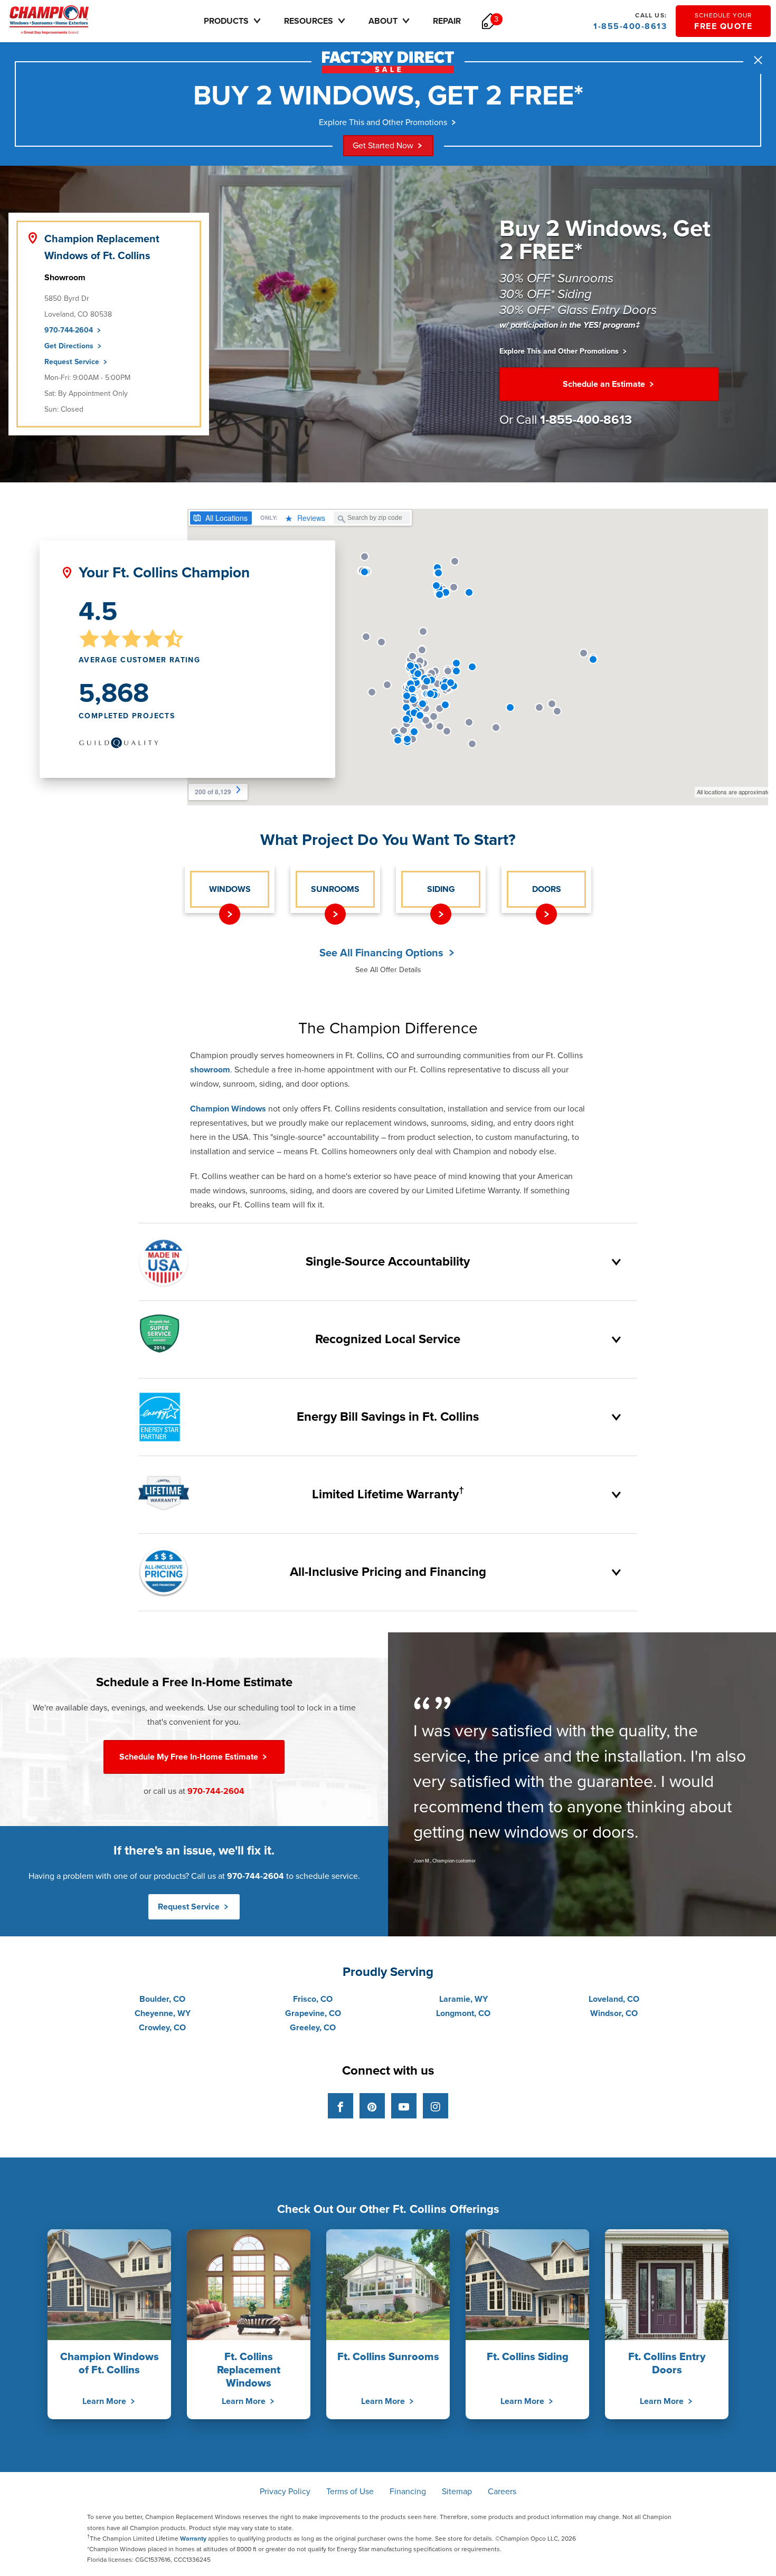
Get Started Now (383, 146)
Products (226, 21)
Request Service (73, 362)
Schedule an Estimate (605, 384)
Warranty (193, 2539)
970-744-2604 (70, 330)
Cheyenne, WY (163, 2013)
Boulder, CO (162, 1999)
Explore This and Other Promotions (383, 122)
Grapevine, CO (313, 2013)
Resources (309, 21)
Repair (447, 21)
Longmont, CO (463, 2013)
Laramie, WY (463, 1999)
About (383, 21)
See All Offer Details (388, 970)
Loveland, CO (614, 1999)
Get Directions (70, 346)
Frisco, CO (313, 1999)
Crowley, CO (162, 2028)
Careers (502, 2492)
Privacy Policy (285, 2492)
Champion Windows (228, 1109)
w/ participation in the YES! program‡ (570, 325)
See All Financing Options (383, 953)
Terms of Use (350, 2492)
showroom (210, 1070)
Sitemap (457, 2492)
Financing (408, 2492)
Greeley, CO (313, 2028)
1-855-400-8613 (630, 22)
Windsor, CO (614, 2013)
